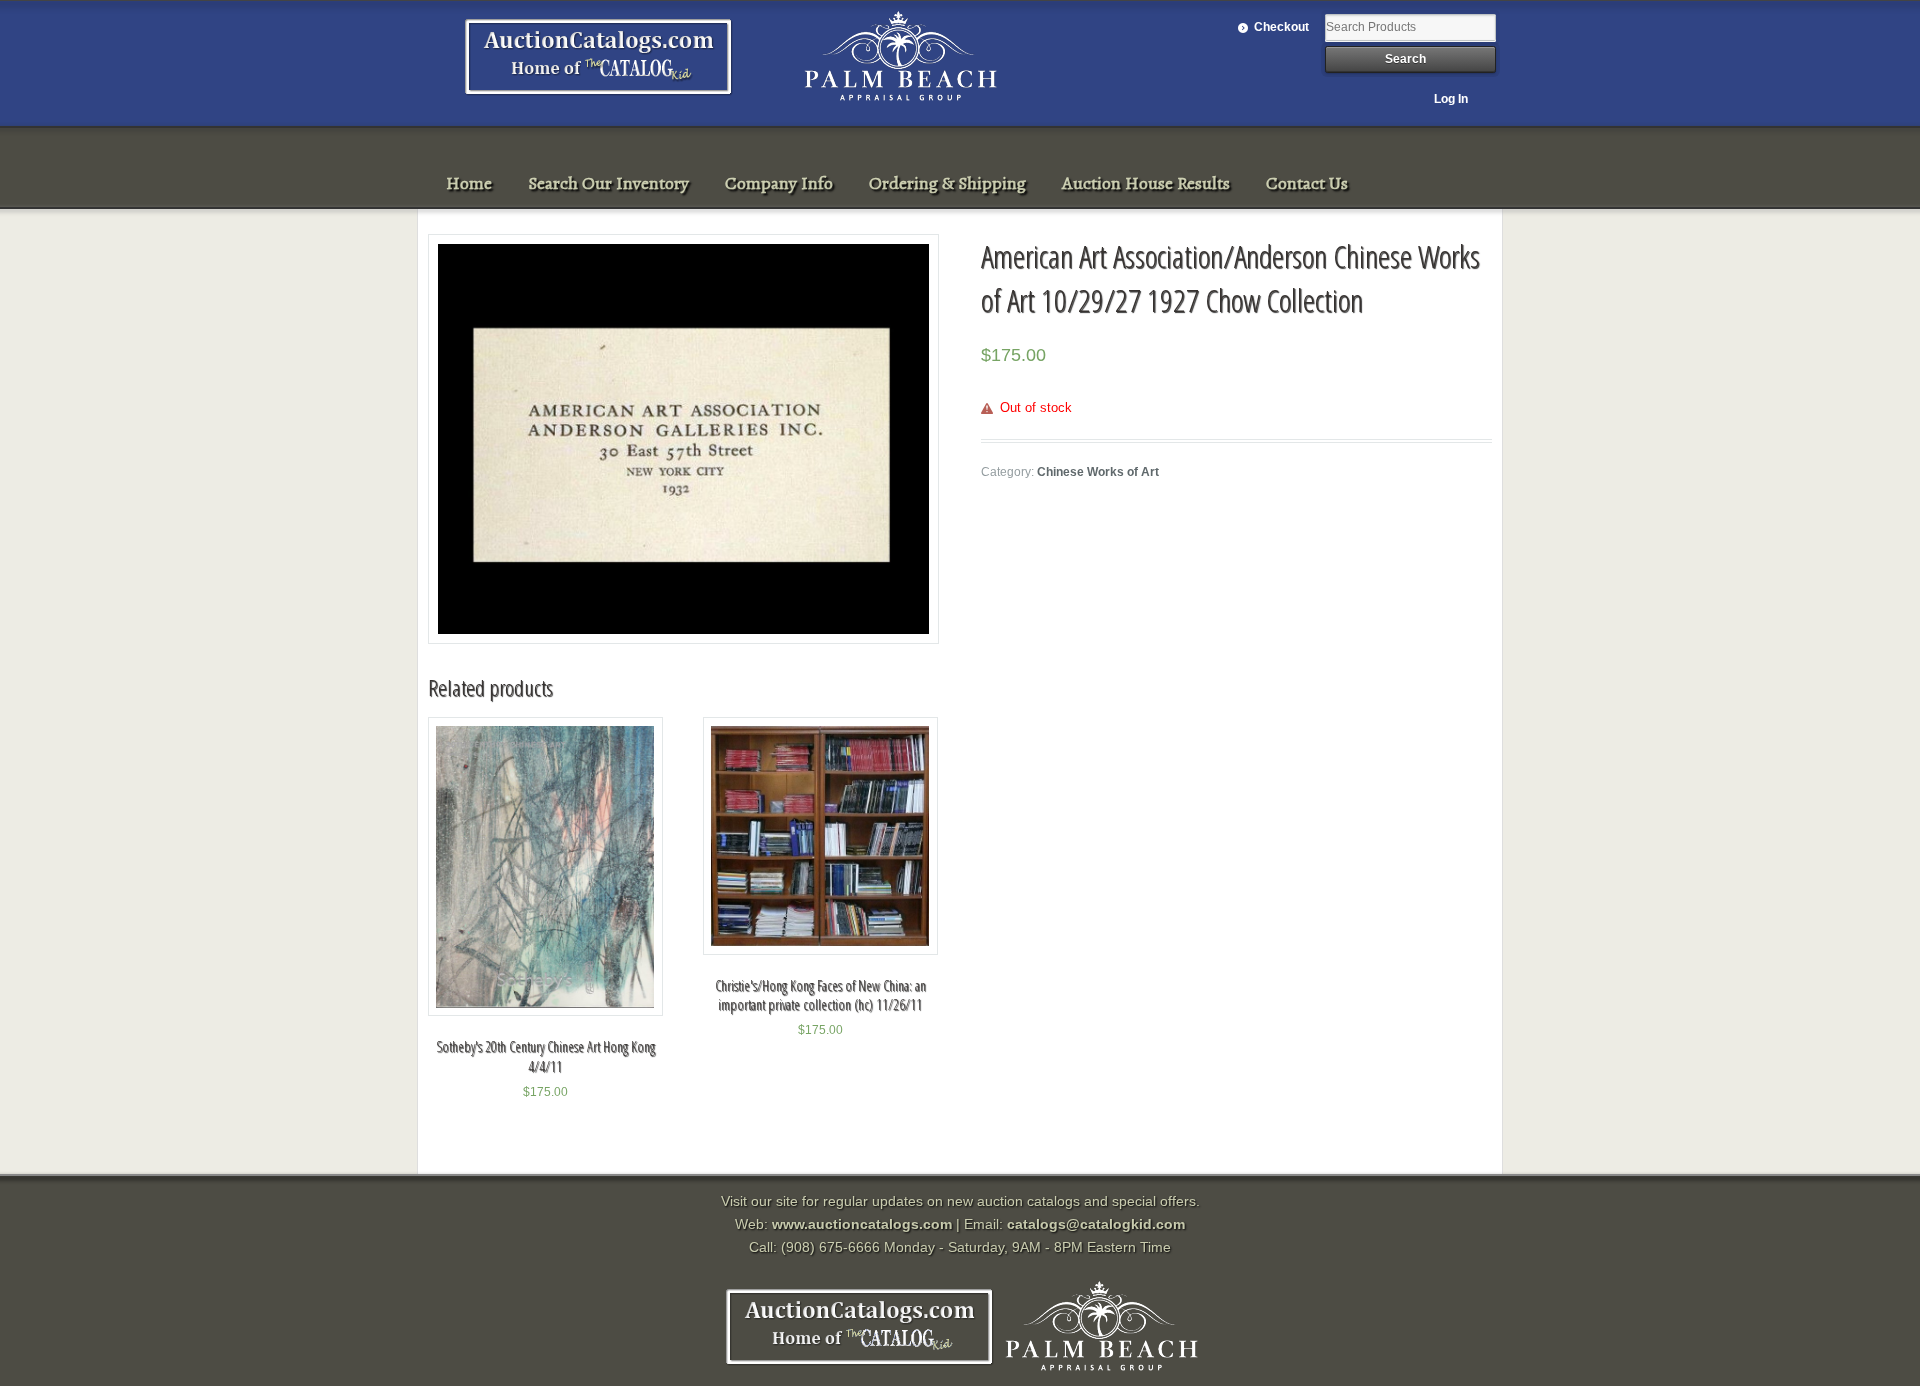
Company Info (779, 183)
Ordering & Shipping (947, 183)
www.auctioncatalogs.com (862, 1224)
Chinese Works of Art (1098, 472)
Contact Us (1307, 183)
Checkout (1281, 27)
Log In (1451, 99)
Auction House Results (1146, 183)
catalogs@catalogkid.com (1096, 1224)
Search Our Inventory (608, 183)
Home (469, 183)
